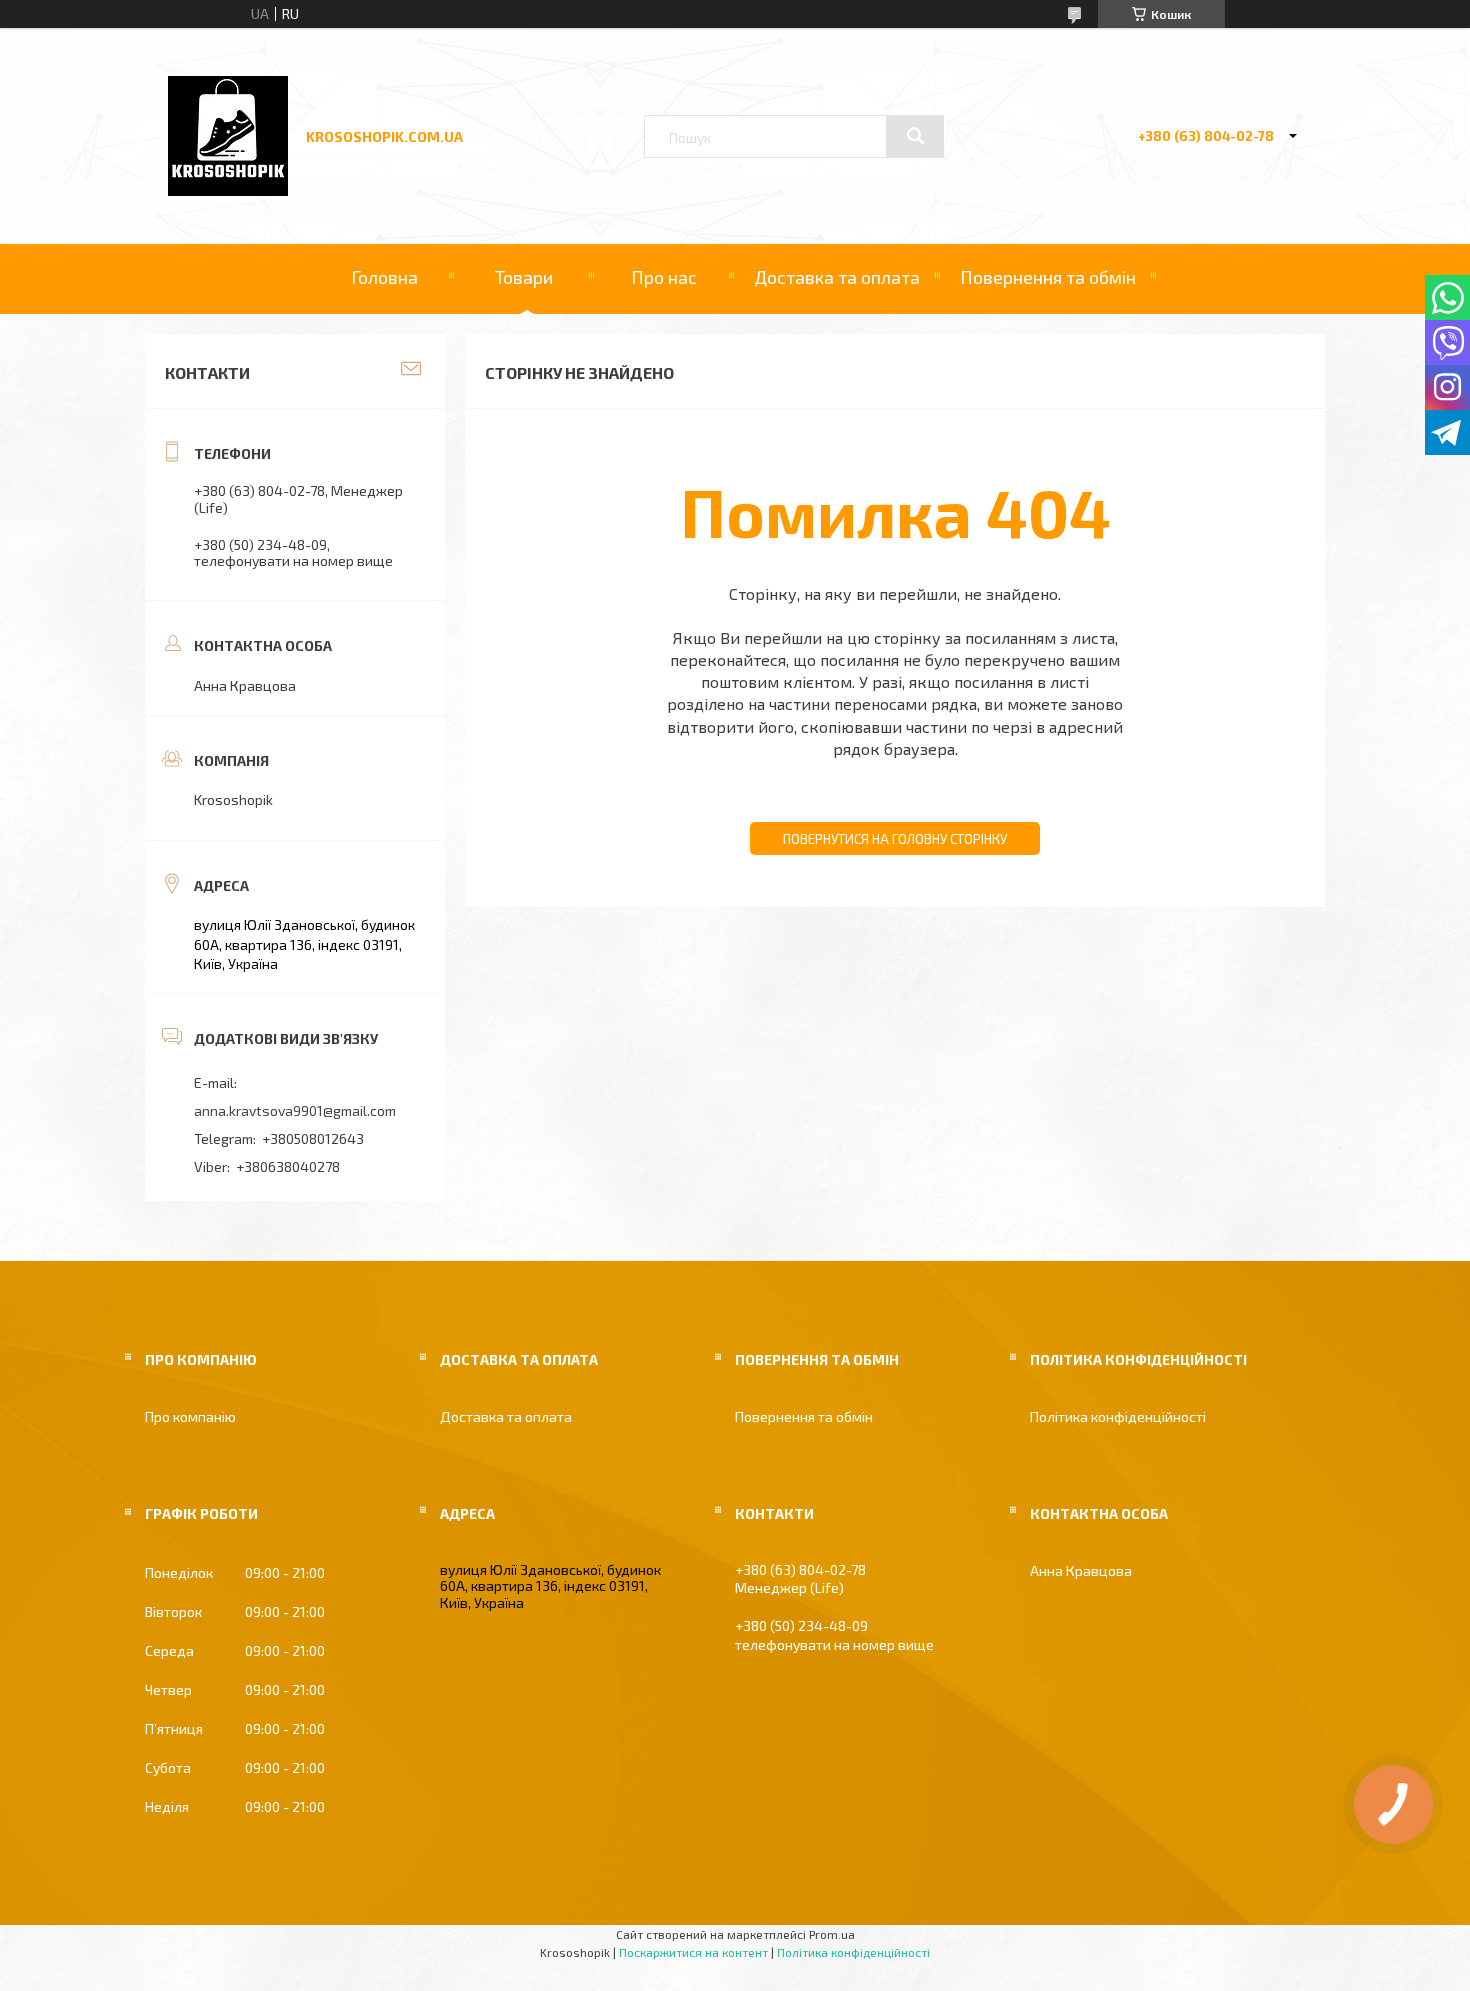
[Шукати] (915, 136)
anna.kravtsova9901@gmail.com (295, 1110)
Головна (384, 277)
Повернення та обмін (1048, 277)
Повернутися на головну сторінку (895, 839)
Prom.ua (832, 1934)
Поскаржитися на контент (693, 1952)
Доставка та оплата (837, 277)
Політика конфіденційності (1118, 1416)
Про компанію (190, 1416)
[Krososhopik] (228, 190)
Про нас (664, 277)
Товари (524, 277)
